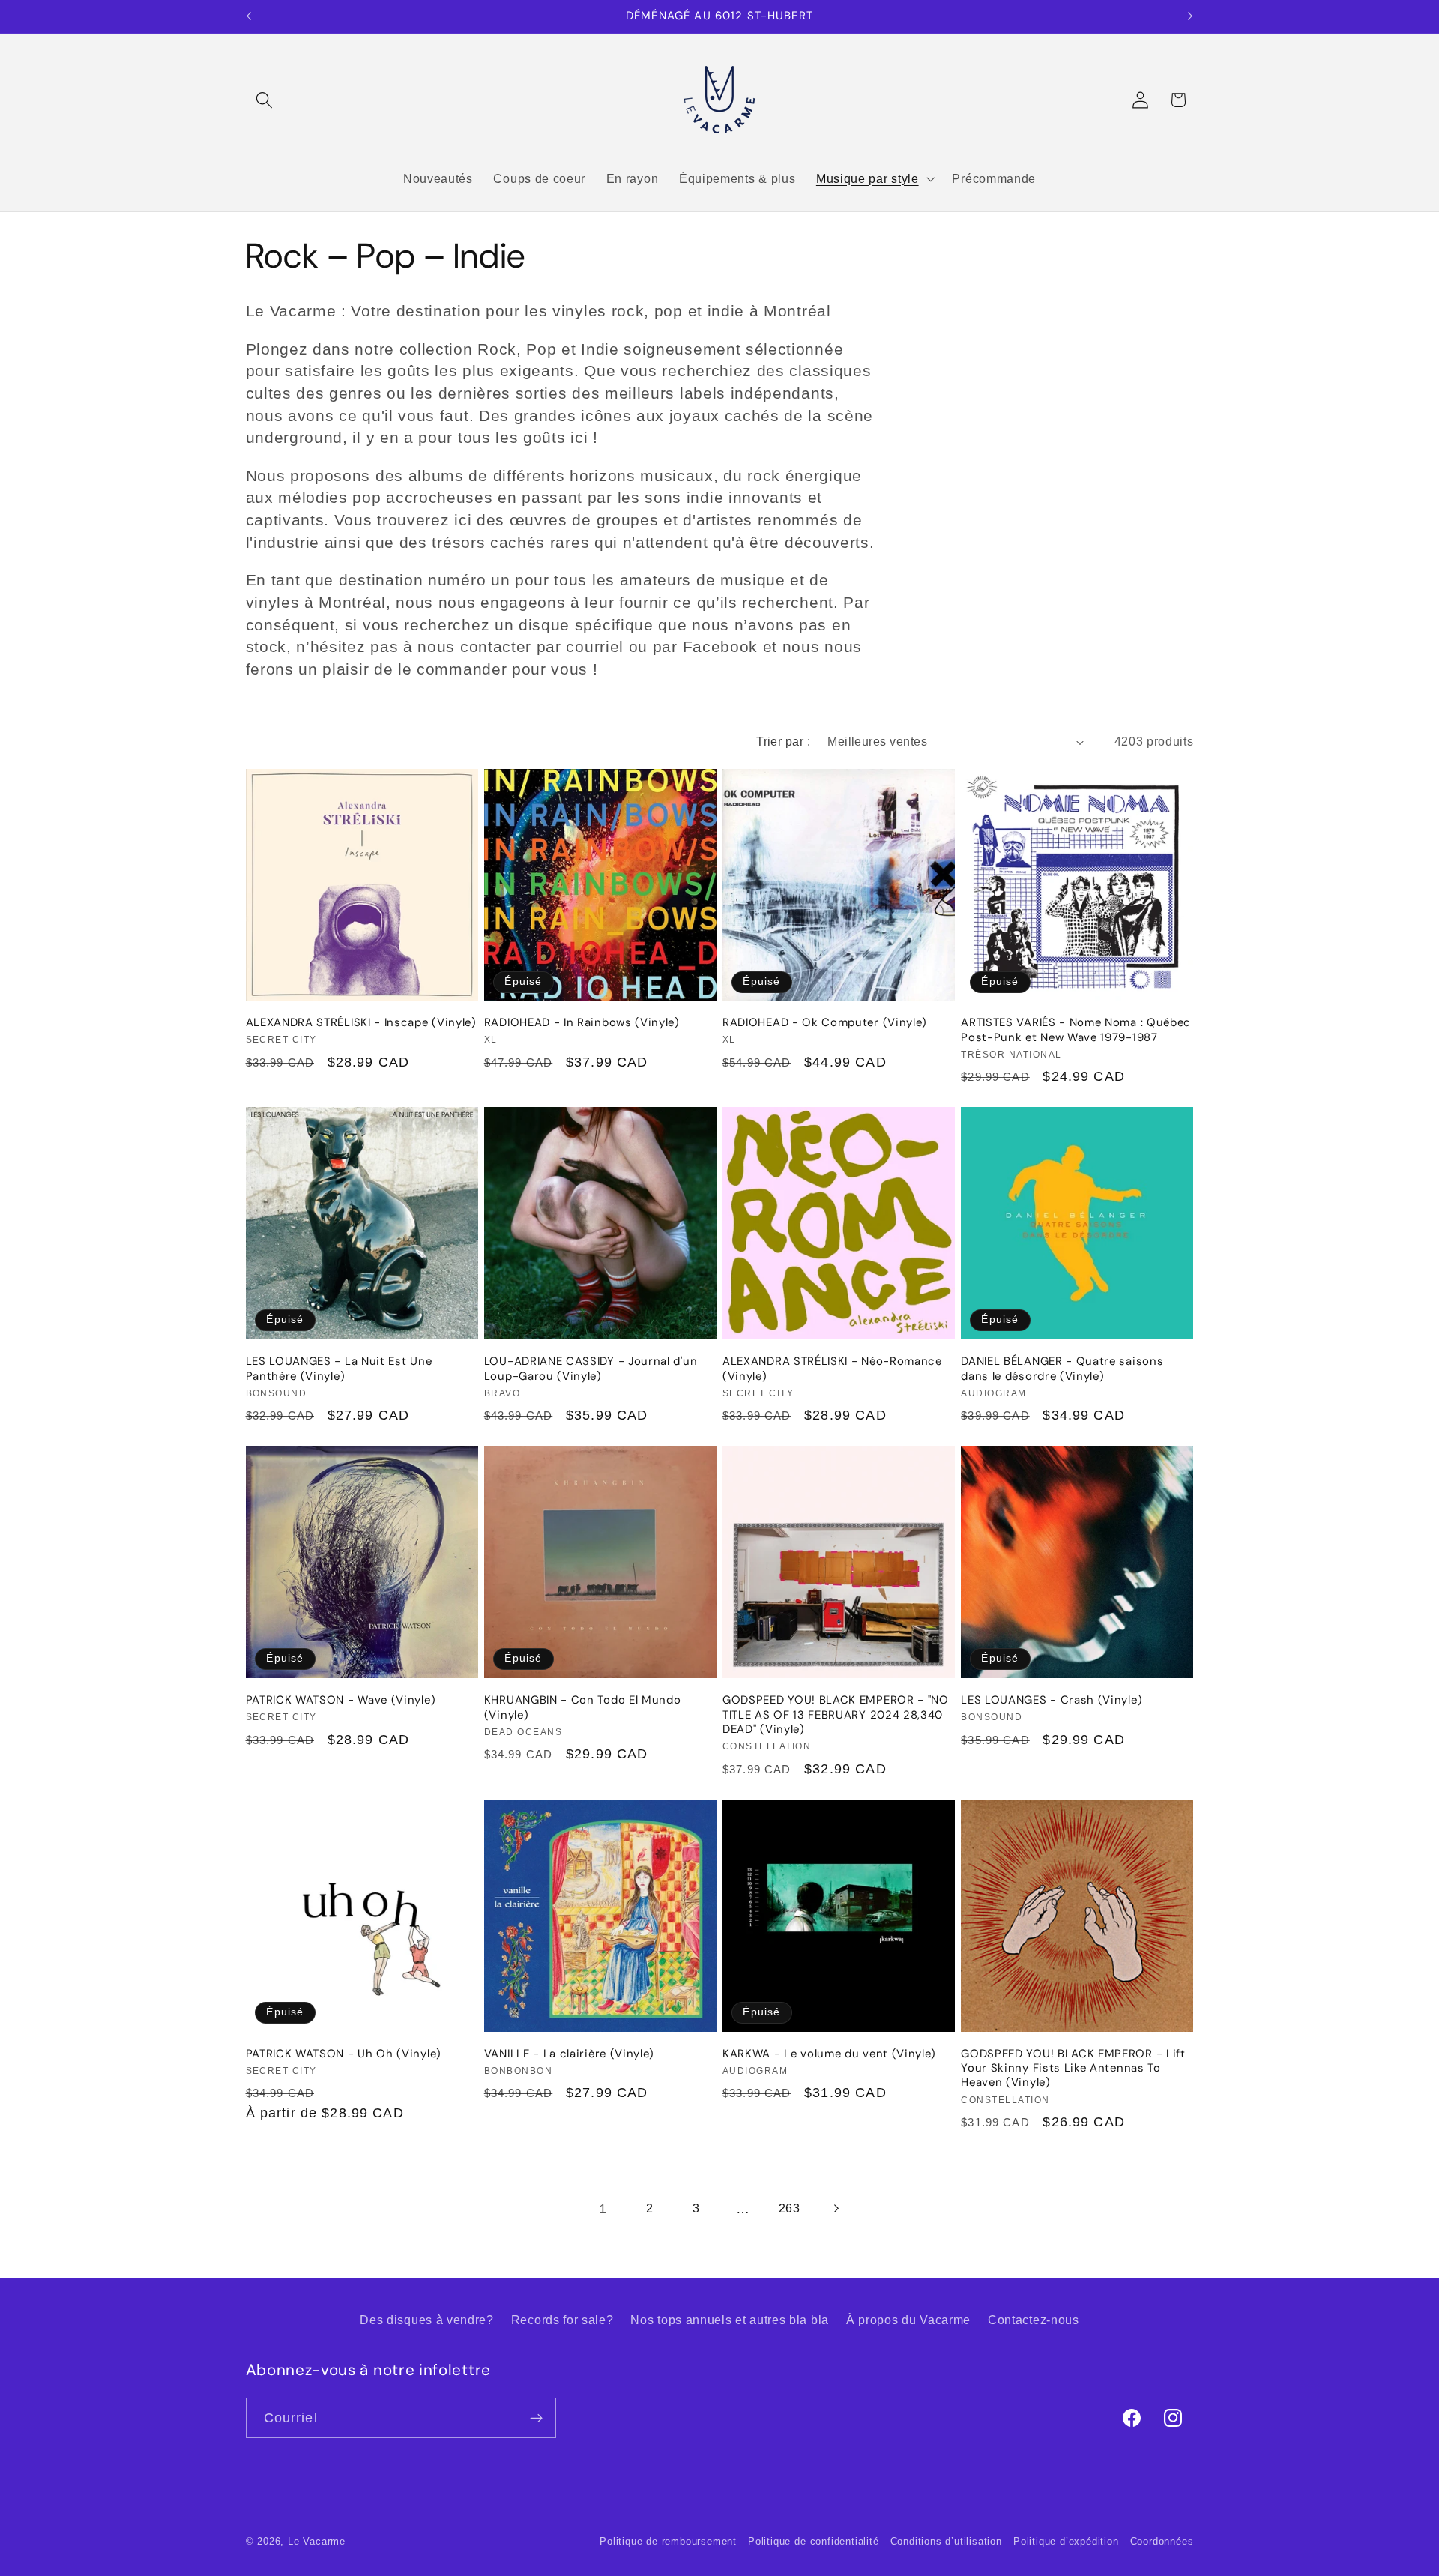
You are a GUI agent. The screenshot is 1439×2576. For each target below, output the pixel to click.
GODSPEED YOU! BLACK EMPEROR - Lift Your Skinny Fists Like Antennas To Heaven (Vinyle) (1073, 2069)
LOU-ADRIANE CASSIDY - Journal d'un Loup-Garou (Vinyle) (591, 1369)
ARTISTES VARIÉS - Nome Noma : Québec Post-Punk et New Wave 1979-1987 (1076, 1030)
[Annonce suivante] (1190, 16)
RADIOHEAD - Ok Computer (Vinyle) (825, 1023)
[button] (265, 100)
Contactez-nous (1034, 2320)
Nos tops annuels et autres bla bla (729, 2320)
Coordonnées (1162, 2542)
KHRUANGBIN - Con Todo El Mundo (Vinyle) (583, 1707)
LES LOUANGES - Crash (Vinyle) (1052, 1700)
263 (790, 2208)
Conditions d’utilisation (946, 2542)
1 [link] (603, 2208)
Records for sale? (562, 2320)
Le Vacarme (317, 2542)
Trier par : (783, 741)
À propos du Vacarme (908, 2320)
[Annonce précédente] (249, 16)
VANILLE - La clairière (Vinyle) (569, 2054)
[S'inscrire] (536, 2418)
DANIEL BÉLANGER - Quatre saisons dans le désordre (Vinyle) (1062, 1369)
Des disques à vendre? (427, 2320)
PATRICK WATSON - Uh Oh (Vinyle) (344, 2054)
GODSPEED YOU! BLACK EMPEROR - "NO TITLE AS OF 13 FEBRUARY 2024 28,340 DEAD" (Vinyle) (837, 1715)
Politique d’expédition (1066, 2542)
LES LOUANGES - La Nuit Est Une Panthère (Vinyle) (339, 1369)
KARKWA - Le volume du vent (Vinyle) (829, 2054)
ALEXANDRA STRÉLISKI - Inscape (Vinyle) (361, 1023)
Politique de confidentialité (814, 2542)
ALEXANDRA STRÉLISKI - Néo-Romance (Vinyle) (832, 1369)
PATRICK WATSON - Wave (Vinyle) (341, 1700)
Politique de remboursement (668, 2542)
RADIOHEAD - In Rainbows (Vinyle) (582, 1023)
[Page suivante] (836, 2209)
